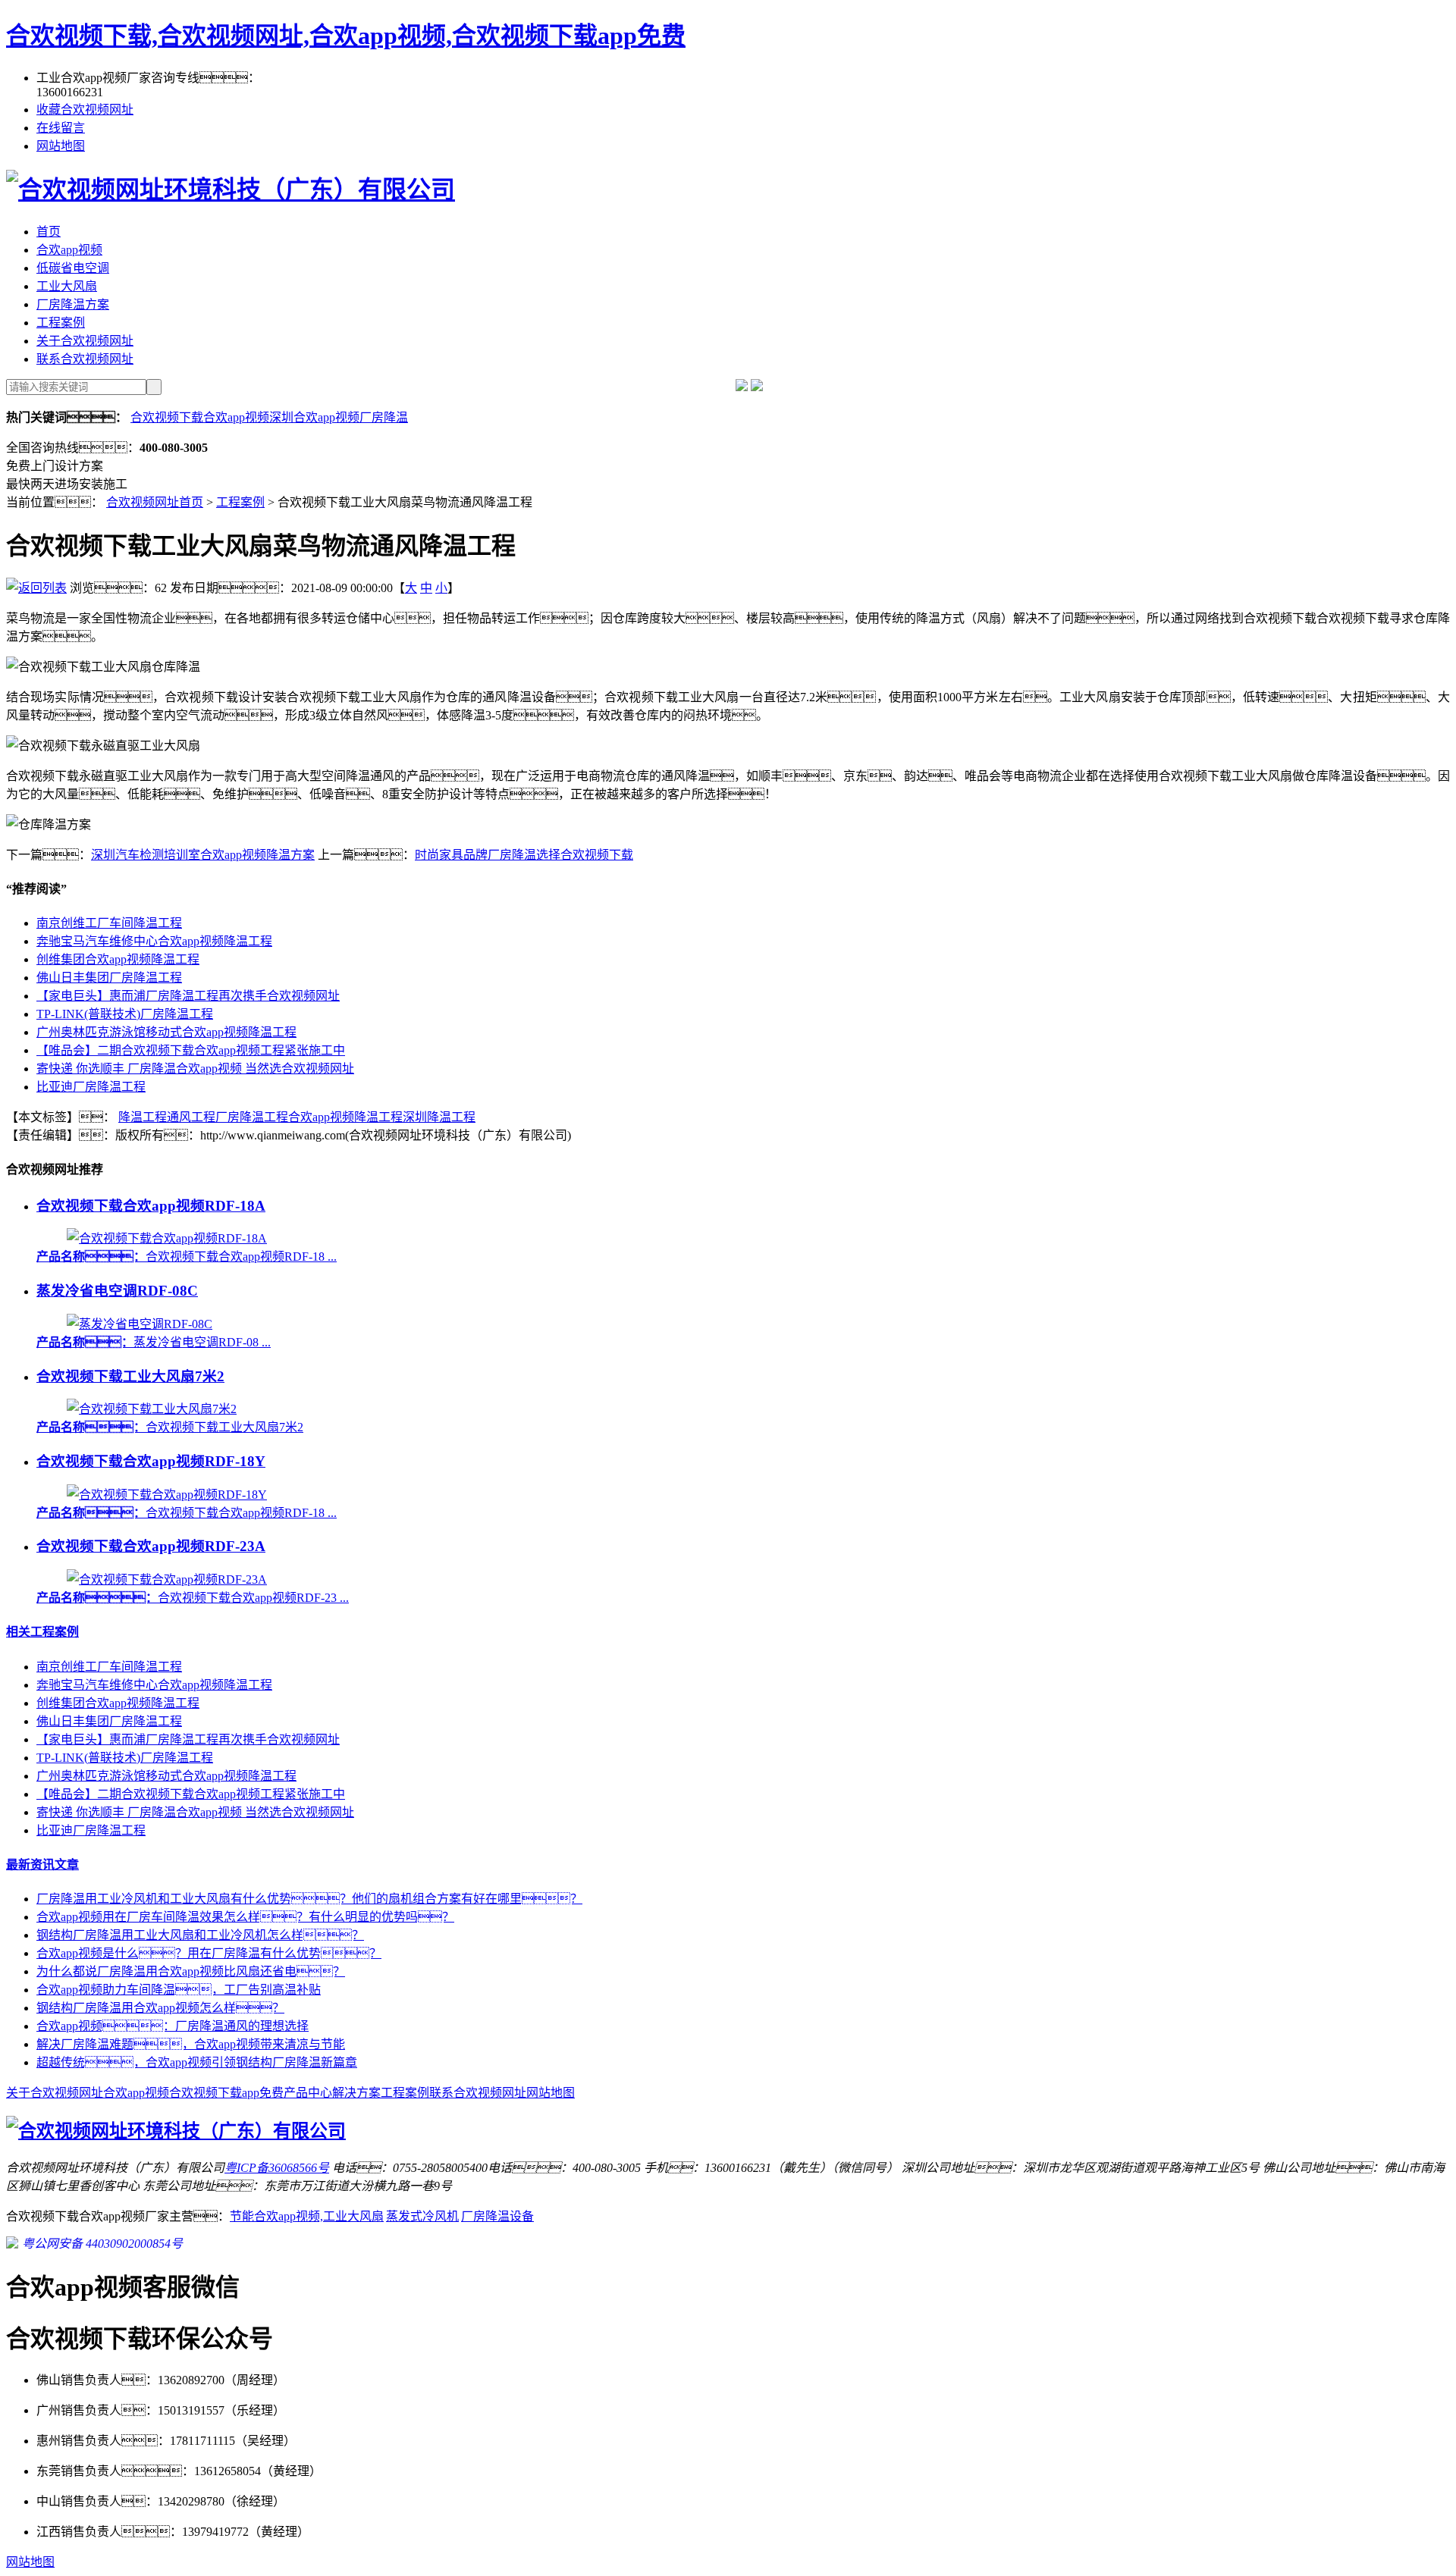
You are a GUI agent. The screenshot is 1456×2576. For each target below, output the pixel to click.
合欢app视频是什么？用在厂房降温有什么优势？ (209, 1953)
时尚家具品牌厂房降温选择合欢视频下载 (524, 855)
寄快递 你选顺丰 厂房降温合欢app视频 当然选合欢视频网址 (195, 1069)
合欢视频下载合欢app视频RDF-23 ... (193, 1598)
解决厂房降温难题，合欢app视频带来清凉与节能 (191, 2044)
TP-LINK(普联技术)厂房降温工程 (125, 1014)
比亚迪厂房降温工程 (91, 1087)
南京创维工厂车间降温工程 (109, 923)
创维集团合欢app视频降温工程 (118, 959)
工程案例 (61, 323)
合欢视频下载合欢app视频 (200, 417)
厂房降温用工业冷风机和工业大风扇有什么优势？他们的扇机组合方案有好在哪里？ (309, 1899)
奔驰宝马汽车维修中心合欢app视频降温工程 (154, 941)
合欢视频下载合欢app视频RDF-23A (151, 1546)
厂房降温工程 (252, 1117)
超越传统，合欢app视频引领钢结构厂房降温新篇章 (197, 2062)
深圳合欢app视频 (314, 417)
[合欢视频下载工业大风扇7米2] (152, 1409)
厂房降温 (384, 417)
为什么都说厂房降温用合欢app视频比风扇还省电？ (191, 1971)
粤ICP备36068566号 (277, 2168)
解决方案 (356, 2093)
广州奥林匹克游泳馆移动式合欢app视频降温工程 (166, 1032)
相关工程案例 (42, 1632)
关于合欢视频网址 (85, 341)
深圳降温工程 (439, 1117)
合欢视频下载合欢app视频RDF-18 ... (187, 1257)
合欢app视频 (69, 250)
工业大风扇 (67, 286)
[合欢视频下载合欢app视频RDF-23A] (167, 1579)
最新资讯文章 (42, 1865)
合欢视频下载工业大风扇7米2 (130, 1376)
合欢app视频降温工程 (345, 1117)
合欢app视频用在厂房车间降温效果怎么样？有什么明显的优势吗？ (245, 1917)
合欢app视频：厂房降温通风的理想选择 (173, 2026)
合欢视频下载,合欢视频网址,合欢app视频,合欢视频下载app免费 (346, 36)
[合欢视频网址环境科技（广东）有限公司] (231, 190)
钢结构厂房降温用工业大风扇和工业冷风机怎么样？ (200, 1935)
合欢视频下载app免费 (226, 2093)
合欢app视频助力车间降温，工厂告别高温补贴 (179, 1990)
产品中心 (308, 2093)
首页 (49, 232)
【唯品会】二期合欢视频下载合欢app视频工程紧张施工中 (191, 1050)
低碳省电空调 (73, 268)
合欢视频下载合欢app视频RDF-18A (151, 1206)
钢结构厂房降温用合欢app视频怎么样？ (160, 2008)
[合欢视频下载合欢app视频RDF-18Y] (167, 1495)
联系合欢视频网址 (85, 359)
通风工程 (191, 1117)
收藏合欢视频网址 (85, 110)
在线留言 (61, 128)
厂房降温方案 (73, 304)
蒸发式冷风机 (422, 2216)
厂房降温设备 (497, 2216)
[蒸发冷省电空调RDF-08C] (140, 1324)
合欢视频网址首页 (155, 502)
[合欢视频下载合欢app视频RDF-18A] (167, 1238)
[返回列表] (36, 588)
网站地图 (61, 146)
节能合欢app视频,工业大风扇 (307, 2216)
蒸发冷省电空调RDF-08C (117, 1291)
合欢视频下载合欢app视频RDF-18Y (151, 1461)
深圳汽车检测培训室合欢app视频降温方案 (203, 855)
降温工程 (143, 1117)
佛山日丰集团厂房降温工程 (109, 978)
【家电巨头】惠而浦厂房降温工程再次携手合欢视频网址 (188, 996)
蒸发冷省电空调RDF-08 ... (154, 1342)
